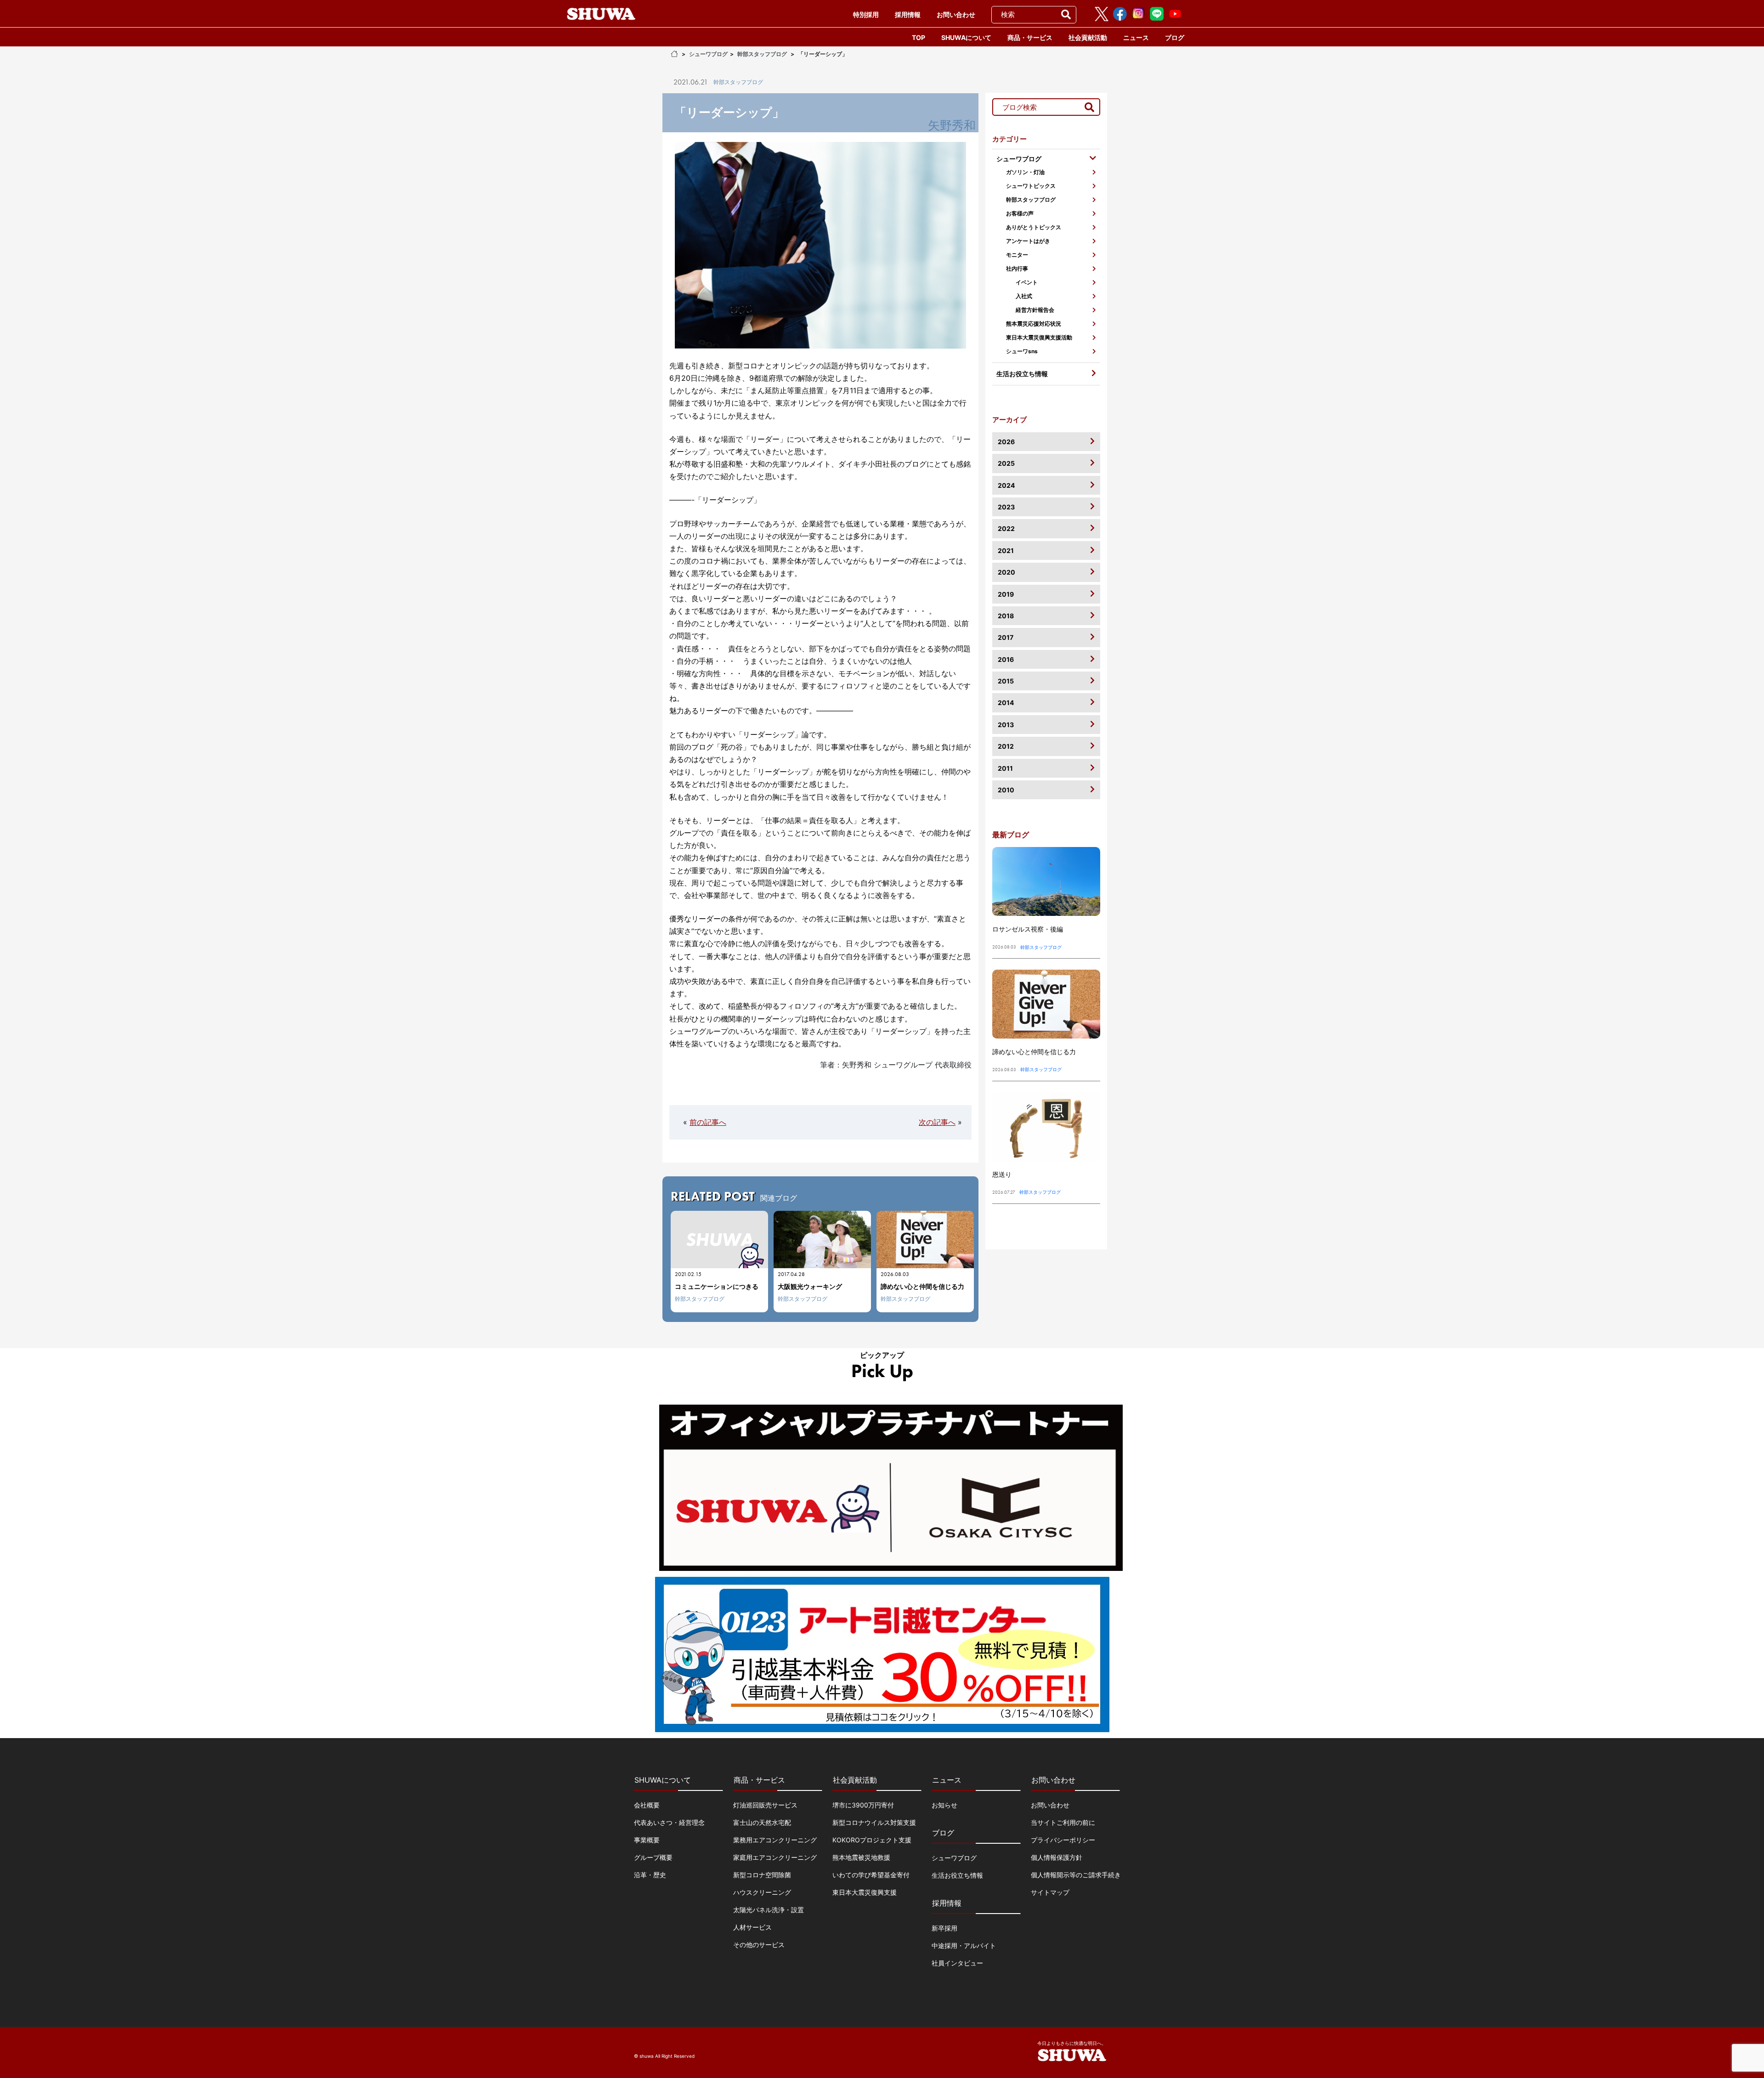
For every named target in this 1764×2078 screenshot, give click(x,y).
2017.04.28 (791, 1274)
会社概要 (647, 1805)
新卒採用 (944, 1928)
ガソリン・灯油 (1025, 172)
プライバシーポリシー (1063, 1840)
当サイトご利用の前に (1063, 1822)
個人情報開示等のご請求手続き (1076, 1875)
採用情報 (908, 14)
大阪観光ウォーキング (810, 1286)
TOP (919, 37)
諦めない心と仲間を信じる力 (922, 1286)
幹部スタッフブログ (762, 54)
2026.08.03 (895, 1274)
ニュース (1136, 37)
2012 (1006, 746)
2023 (1006, 507)
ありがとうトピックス (1034, 227)
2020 (1006, 572)
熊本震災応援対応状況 (1034, 324)
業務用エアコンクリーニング (775, 1840)
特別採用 (866, 14)
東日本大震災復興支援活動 (1039, 337)
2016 (1006, 659)
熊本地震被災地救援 (861, 1857)
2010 (1006, 790)
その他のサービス (759, 1945)
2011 (1005, 768)
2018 (1006, 616)
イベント (1027, 282)
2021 (1006, 551)
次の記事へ (937, 1122)
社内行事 (1017, 268)
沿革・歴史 (650, 1875)
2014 (1006, 703)
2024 (1006, 485)
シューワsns (1022, 351)
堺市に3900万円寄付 (863, 1805)
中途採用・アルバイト (964, 1945)
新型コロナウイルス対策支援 (874, 1822)
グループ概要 (653, 1857)
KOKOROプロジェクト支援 (872, 1840)
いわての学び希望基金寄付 (871, 1875)
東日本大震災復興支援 (865, 1892)
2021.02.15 (688, 1274)
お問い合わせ (956, 14)
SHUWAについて (966, 37)
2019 (1006, 594)
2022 (1006, 528)
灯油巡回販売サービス (765, 1805)
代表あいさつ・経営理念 (669, 1822)
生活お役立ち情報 (957, 1875)
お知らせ (944, 1805)
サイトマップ (1050, 1892)
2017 (1006, 637)
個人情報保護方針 (1057, 1857)
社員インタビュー (957, 1963)
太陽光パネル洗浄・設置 (769, 1910)
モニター (1017, 255)
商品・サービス (1030, 37)
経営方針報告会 (1035, 310)
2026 (1006, 442)
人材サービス (752, 1927)
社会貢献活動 (1088, 37)
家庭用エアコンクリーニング (775, 1857)
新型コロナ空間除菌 (762, 1875)
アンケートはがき (1028, 241)
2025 (1006, 463)
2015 (1006, 681)
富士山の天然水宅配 (762, 1822)
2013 (1006, 725)
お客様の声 (1020, 213)
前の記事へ (708, 1122)
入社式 (1024, 296)
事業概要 (647, 1840)
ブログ (1175, 37)
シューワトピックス (1031, 186)
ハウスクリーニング (762, 1892)
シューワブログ (708, 54)
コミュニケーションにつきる (717, 1286)
